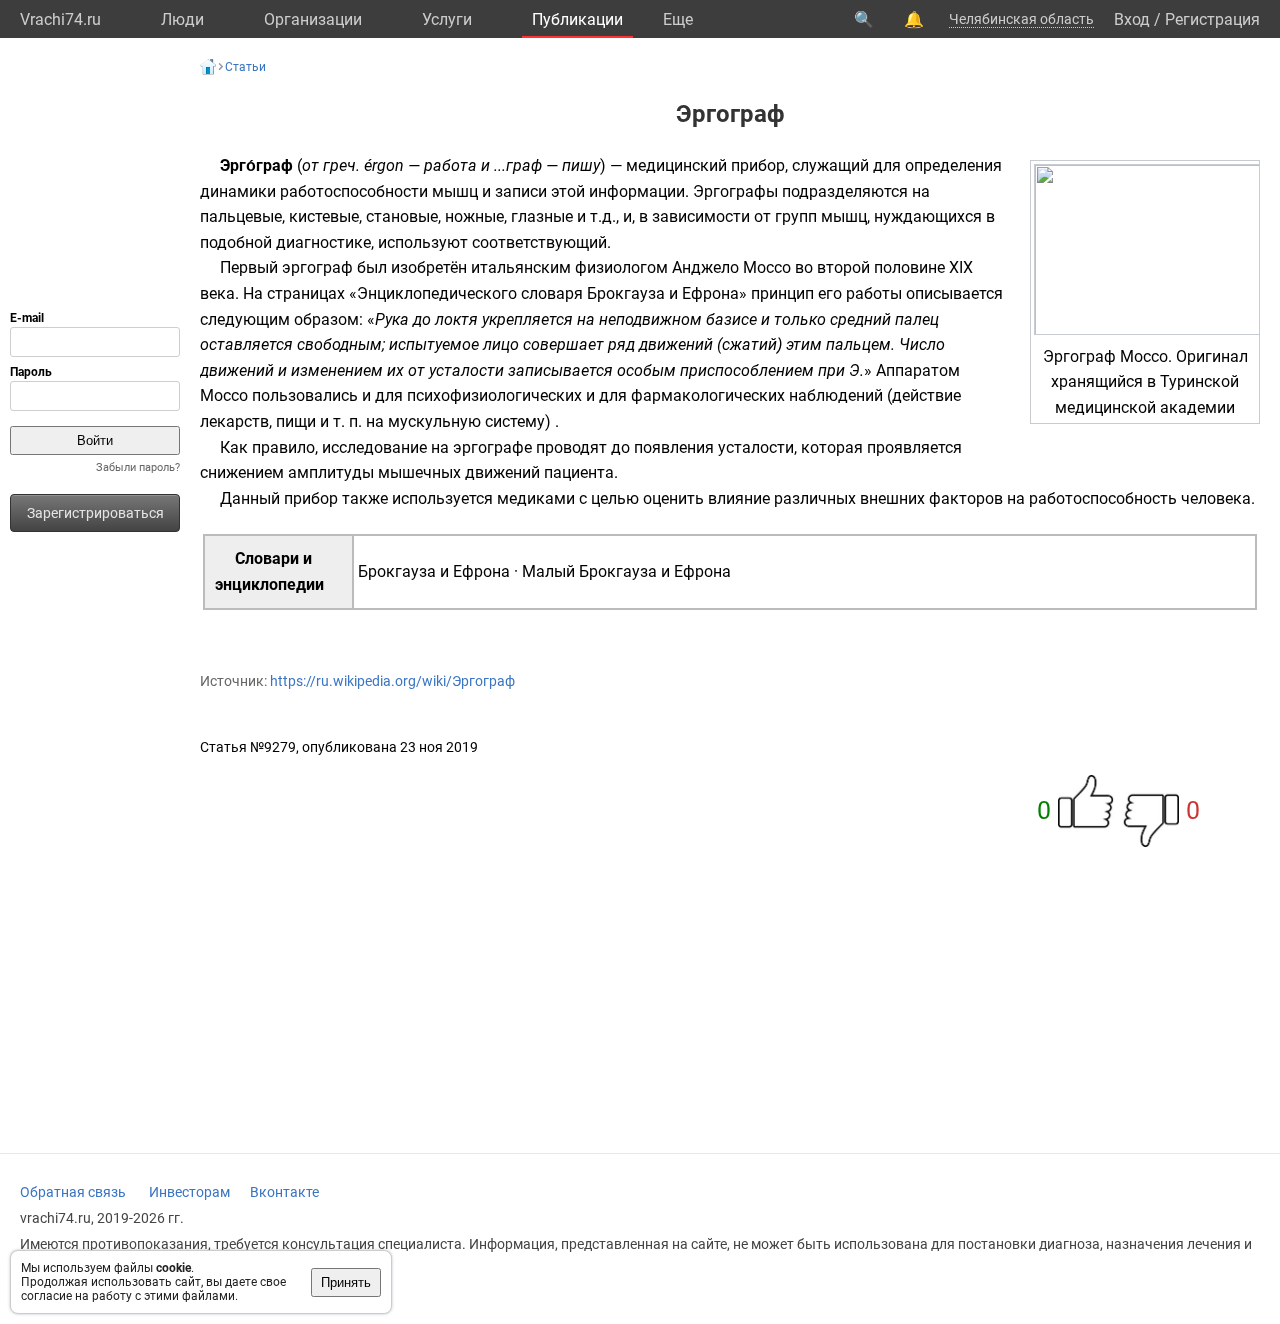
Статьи (245, 67)
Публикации (577, 19)
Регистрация (1212, 19)
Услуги (447, 19)
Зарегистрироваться (95, 513)
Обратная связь (73, 1192)
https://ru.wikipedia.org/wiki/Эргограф (392, 681)
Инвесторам (189, 1192)
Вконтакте (284, 1192)
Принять (346, 1282)
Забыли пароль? (138, 467)
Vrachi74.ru (60, 19)
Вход (1132, 19)
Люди (182, 19)
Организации (313, 19)
